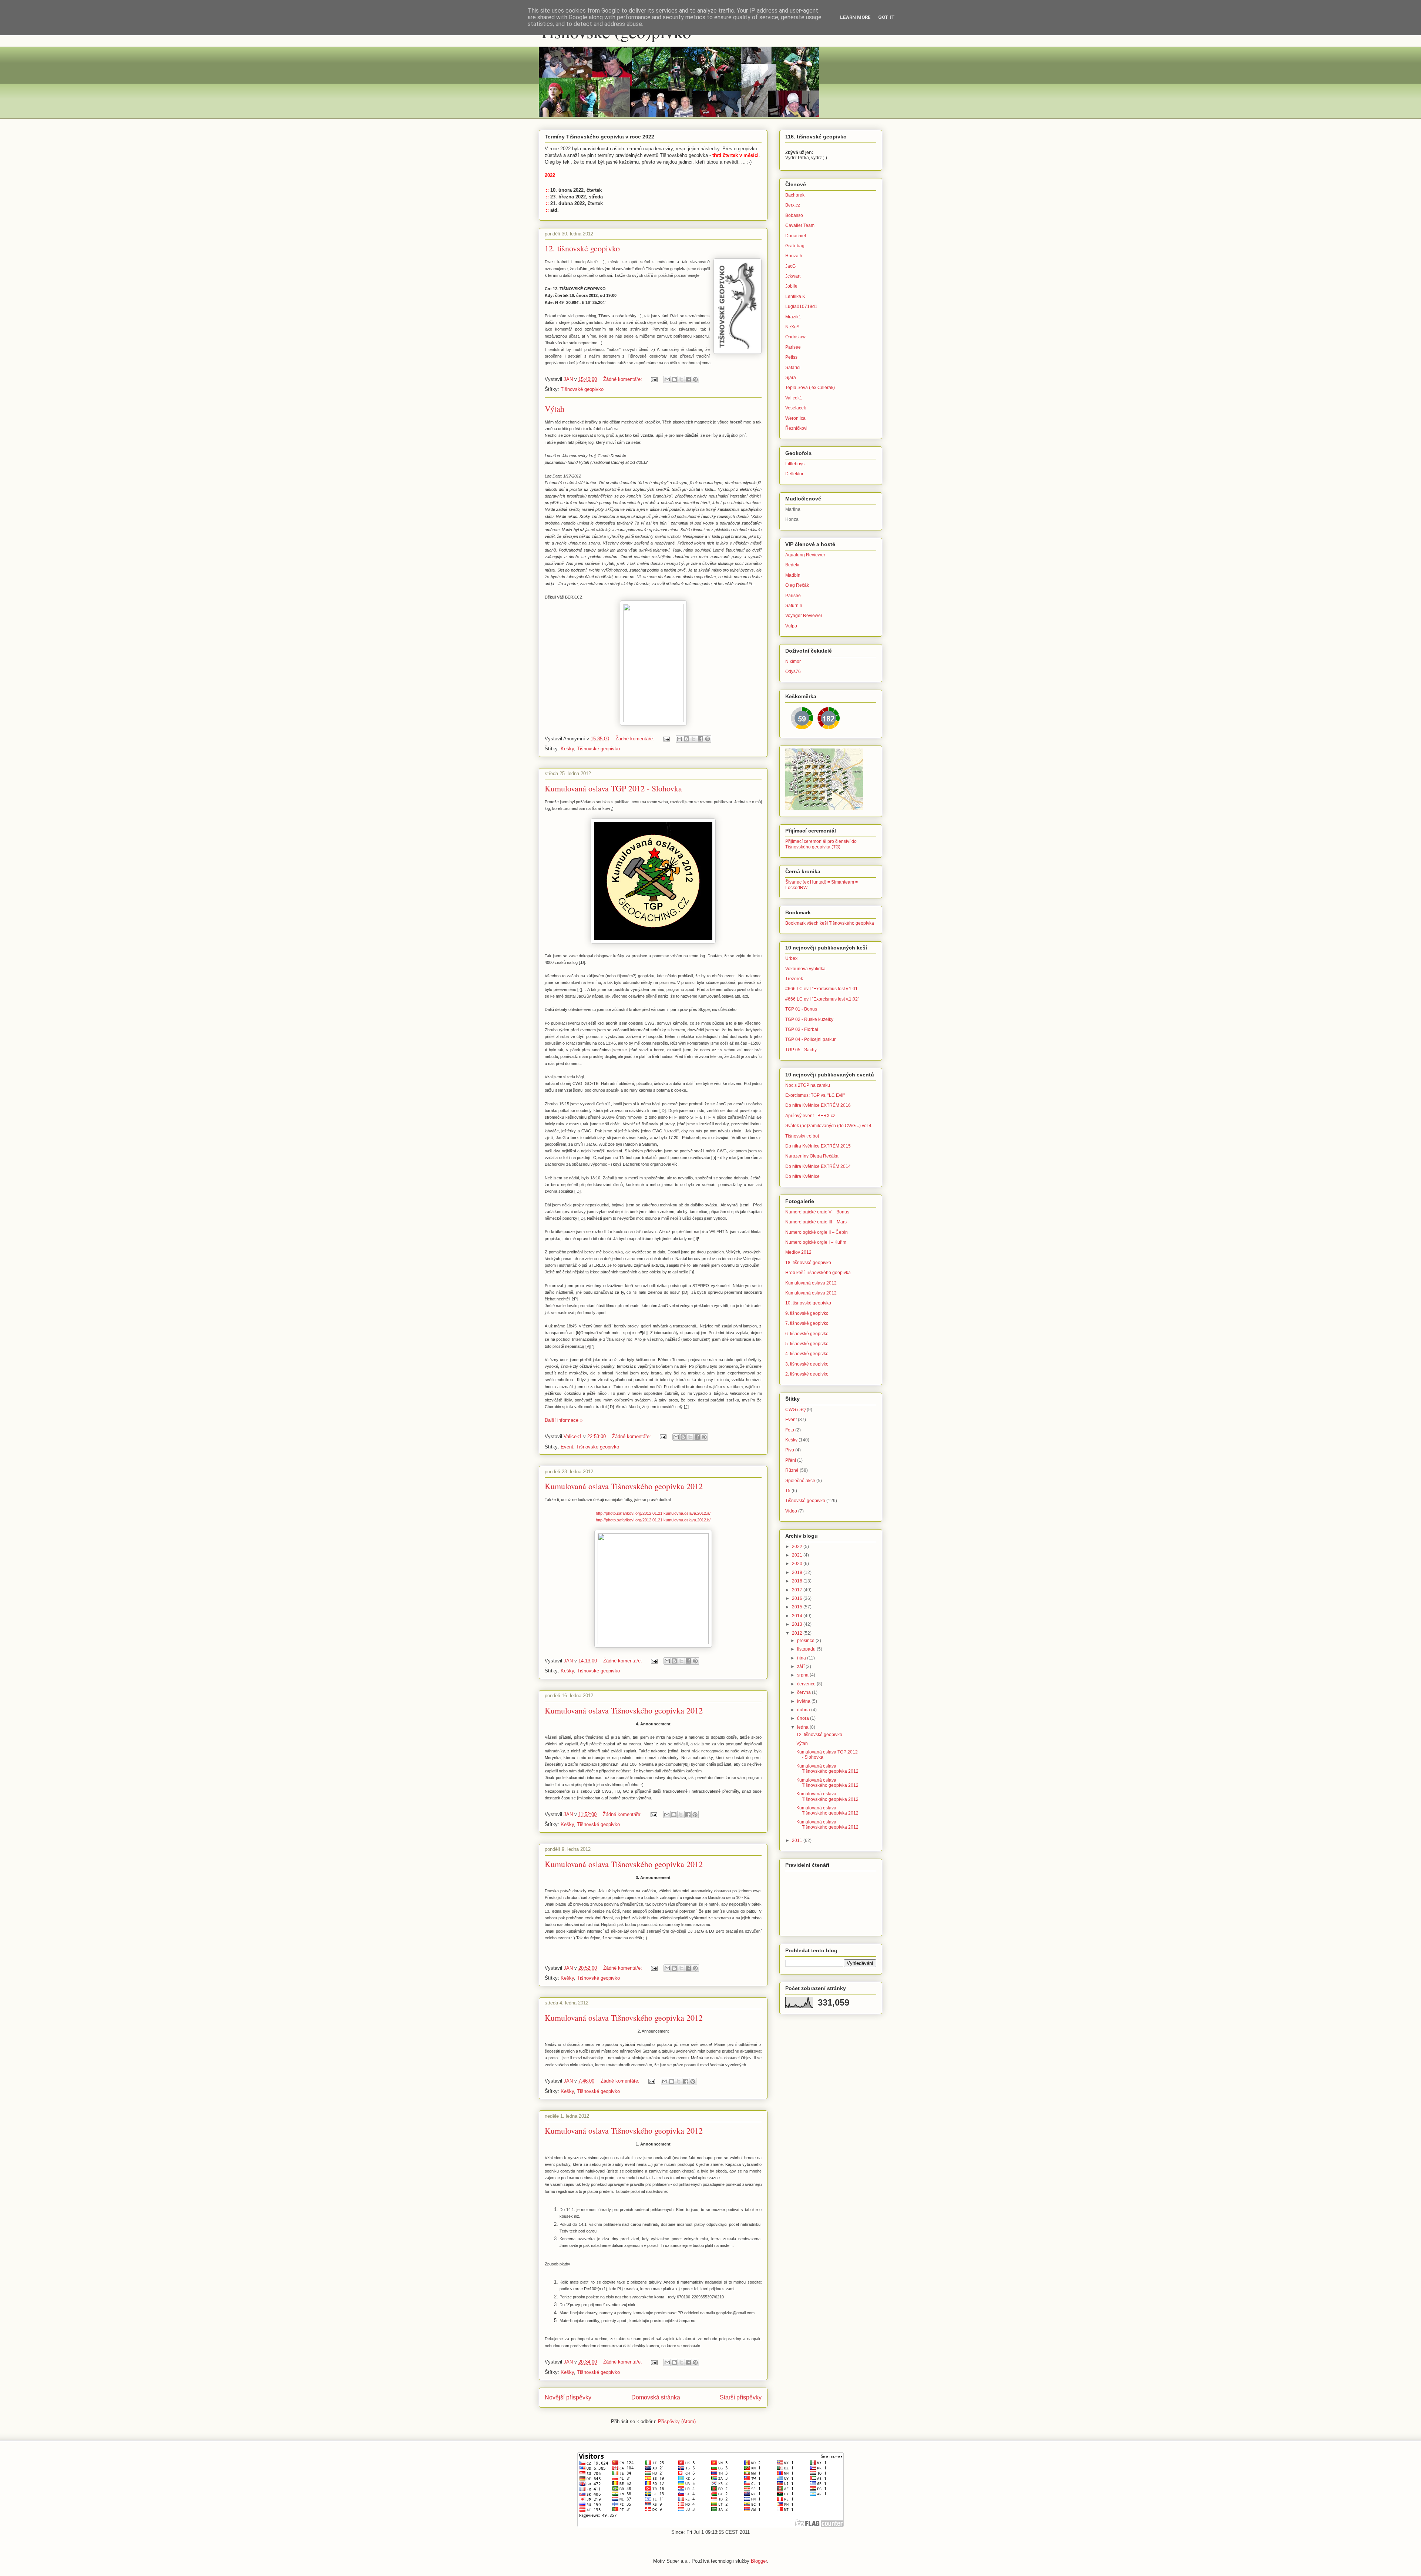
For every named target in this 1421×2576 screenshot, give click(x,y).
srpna (803, 1675)
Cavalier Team (800, 225)
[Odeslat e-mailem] (667, 379)
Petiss (791, 357)
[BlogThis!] (674, 379)
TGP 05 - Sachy (801, 1050)
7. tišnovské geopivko (807, 1323)
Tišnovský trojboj (802, 1136)
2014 (798, 1616)
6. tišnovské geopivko (807, 1334)
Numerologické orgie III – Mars (816, 1222)
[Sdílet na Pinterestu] (695, 379)
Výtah (555, 408)
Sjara (791, 378)
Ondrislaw (795, 337)
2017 (798, 1590)
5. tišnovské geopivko (807, 1344)
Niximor (793, 661)
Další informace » (564, 1420)
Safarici (793, 368)
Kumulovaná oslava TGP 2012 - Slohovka (613, 788)
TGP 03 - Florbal (802, 1029)
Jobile (791, 286)
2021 (798, 1555)
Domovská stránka (656, 2397)
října (802, 1658)
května (804, 1701)
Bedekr (792, 565)
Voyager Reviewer (804, 616)
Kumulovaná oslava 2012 (811, 1283)
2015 (798, 1607)
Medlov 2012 (798, 1252)
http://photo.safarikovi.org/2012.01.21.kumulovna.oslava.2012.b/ (653, 1520)
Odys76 (793, 671)
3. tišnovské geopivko (807, 1364)
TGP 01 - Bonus (801, 1009)
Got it (886, 17)
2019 (798, 1572)
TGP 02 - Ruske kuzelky (809, 1019)
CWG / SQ (795, 1410)
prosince (806, 1641)
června (804, 1692)
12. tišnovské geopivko (582, 248)
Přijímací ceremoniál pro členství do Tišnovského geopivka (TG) (821, 844)
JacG (790, 266)
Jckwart (793, 276)
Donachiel (796, 236)
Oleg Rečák (797, 585)
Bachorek (795, 195)
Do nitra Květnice (802, 1176)
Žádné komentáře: (623, 379)
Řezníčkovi (796, 428)
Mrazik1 (793, 317)
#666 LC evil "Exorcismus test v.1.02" (822, 999)
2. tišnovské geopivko (807, 1374)
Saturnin (794, 606)
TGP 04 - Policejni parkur (810, 1039)
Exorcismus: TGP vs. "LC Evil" (815, 1095)
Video (791, 1511)
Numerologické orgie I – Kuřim (816, 1242)
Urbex (791, 958)
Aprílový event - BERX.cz (810, 1116)
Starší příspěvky (741, 2397)
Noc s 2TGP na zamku (808, 1085)
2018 (798, 1581)
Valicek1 (794, 398)
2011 (798, 1840)
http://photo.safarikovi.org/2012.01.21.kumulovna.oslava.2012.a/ (653, 1513)
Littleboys (795, 464)
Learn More (855, 17)
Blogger (759, 2561)
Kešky (567, 749)
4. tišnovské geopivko (807, 1354)
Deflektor (794, 474)
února (804, 1718)
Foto (790, 1430)
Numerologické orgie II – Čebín (817, 1232)
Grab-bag (795, 246)
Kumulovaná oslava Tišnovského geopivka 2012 (624, 1486)
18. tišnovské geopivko (808, 1263)
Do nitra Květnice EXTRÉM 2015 (818, 1146)
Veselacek (796, 408)
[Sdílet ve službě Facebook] (688, 379)
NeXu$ (792, 327)
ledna (803, 1727)
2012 (798, 1633)
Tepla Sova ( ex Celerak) (810, 388)
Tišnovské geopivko (582, 389)
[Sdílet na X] (681, 379)
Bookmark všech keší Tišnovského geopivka (830, 923)
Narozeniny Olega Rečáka (812, 1156)
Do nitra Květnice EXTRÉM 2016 (818, 1105)
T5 (788, 1491)
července (807, 1684)
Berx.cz (793, 205)
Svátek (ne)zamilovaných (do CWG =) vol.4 (828, 1126)
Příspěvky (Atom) (677, 2421)
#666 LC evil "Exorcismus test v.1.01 (822, 989)
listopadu (807, 1649)
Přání (791, 1460)
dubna (804, 1710)
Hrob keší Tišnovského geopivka (818, 1273)
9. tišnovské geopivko (807, 1313)
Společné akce (800, 1481)
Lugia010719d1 (801, 306)
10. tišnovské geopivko (808, 1303)
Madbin (793, 575)
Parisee (793, 347)
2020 (798, 1564)
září (801, 1666)
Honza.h (794, 256)
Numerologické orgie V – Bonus (817, 1212)
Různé (792, 1470)
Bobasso (794, 215)
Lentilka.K (795, 297)
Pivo (790, 1450)
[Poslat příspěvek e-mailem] (654, 379)
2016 (798, 1598)
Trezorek (794, 979)
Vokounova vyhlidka (805, 969)
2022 (798, 1547)
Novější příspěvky (568, 2397)
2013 (798, 1624)
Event (567, 1447)
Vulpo (791, 626)
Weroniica (795, 418)
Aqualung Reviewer (805, 555)
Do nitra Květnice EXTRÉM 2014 (818, 1166)
